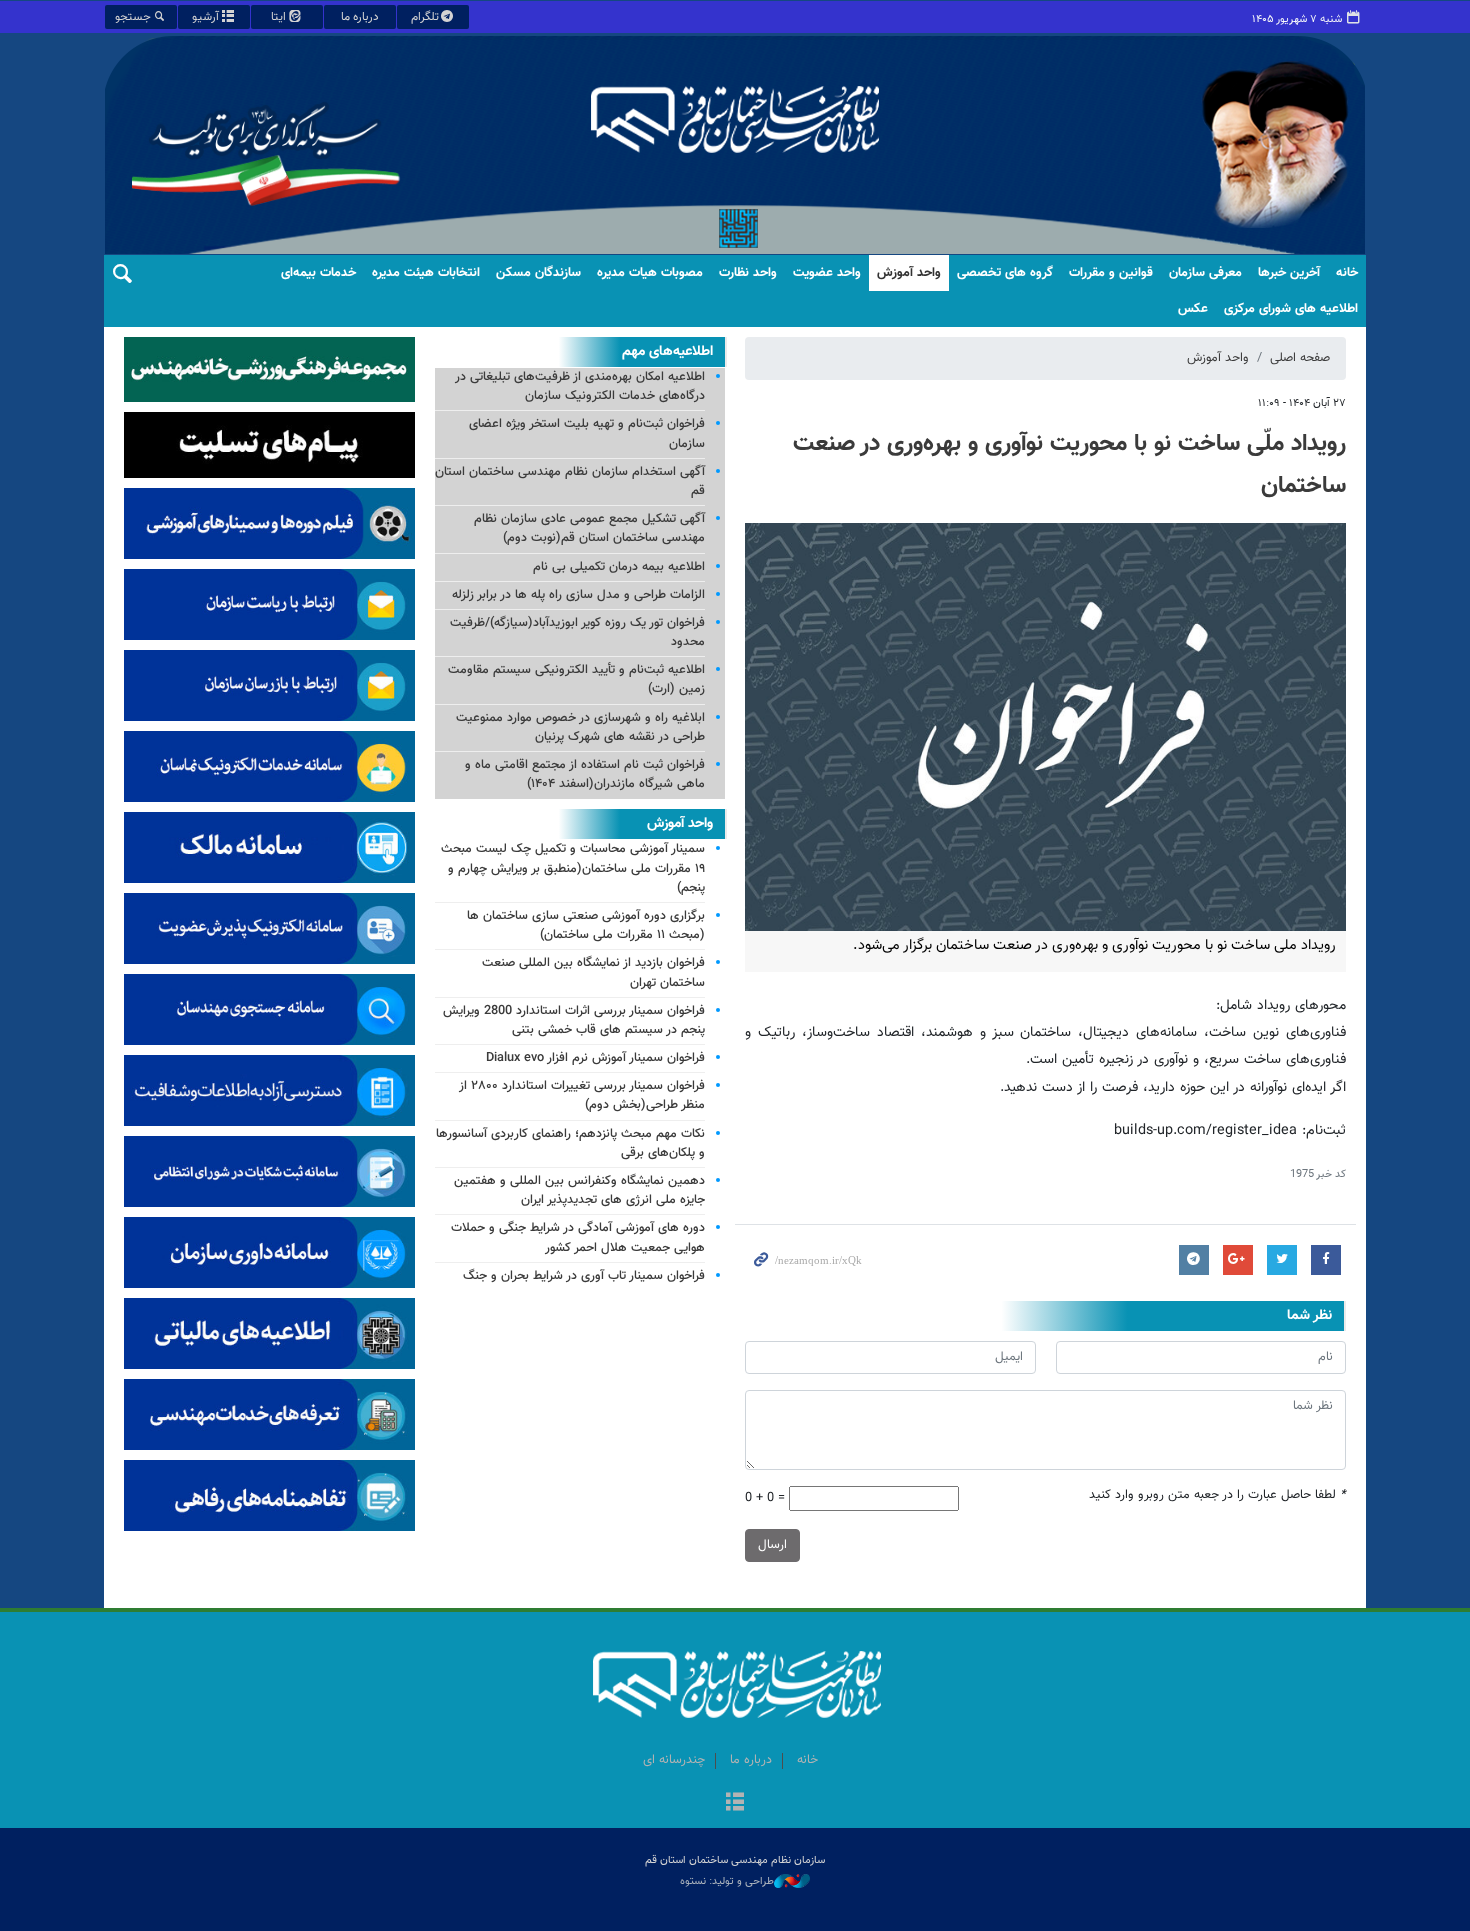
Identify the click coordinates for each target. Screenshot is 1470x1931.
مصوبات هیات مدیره (650, 273)
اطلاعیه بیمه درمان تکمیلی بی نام (619, 567)
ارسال (772, 1545)
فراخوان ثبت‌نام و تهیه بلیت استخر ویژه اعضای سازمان (587, 433)
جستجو (133, 17)
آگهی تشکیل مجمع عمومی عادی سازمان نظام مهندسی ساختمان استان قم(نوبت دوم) (589, 528)
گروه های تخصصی (1005, 273)
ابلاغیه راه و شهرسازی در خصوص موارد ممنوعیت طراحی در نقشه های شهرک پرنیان (580, 727)
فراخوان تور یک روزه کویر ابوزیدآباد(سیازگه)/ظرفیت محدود (577, 632)
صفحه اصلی (1300, 358)
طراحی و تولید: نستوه (727, 1882)
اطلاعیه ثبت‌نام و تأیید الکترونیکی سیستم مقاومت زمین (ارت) (576, 679)
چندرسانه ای (674, 1760)
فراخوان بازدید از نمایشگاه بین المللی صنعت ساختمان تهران (593, 972)
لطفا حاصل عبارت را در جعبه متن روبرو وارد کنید (1217, 1495)
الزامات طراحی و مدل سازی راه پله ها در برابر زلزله (578, 595)
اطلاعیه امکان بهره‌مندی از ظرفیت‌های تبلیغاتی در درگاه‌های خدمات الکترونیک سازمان (580, 386)
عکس (1193, 309)
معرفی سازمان (1205, 273)
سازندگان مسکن (538, 273)
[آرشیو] (734, 1804)
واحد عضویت (827, 273)
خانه (1347, 273)
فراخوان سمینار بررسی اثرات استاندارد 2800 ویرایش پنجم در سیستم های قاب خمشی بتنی (574, 1020)
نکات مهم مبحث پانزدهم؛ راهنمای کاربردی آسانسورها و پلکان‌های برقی (570, 1143)
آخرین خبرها (1289, 273)
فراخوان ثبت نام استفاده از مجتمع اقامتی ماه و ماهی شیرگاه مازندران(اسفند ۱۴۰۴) (585, 774)
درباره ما (360, 17)
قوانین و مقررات (1111, 273)
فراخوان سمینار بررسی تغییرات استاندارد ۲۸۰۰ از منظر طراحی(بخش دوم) (582, 1095)
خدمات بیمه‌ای (318, 273)
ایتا (278, 17)
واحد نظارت (748, 273)
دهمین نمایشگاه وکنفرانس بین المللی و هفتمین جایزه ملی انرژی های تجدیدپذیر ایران (579, 1190)
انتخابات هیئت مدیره (426, 273)
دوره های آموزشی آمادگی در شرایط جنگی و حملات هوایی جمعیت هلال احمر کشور (578, 1237)
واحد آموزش (909, 273)
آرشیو (205, 17)
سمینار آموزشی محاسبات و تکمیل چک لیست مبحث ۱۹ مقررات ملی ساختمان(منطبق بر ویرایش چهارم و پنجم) (573, 868)
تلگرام (425, 17)
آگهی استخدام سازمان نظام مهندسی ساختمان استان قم (570, 481)
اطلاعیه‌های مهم (667, 351)
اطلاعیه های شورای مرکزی (1291, 309)
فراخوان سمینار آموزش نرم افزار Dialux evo (595, 1058)
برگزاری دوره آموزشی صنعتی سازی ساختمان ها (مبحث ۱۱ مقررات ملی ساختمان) (586, 925)
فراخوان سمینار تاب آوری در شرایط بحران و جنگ (584, 1276)
